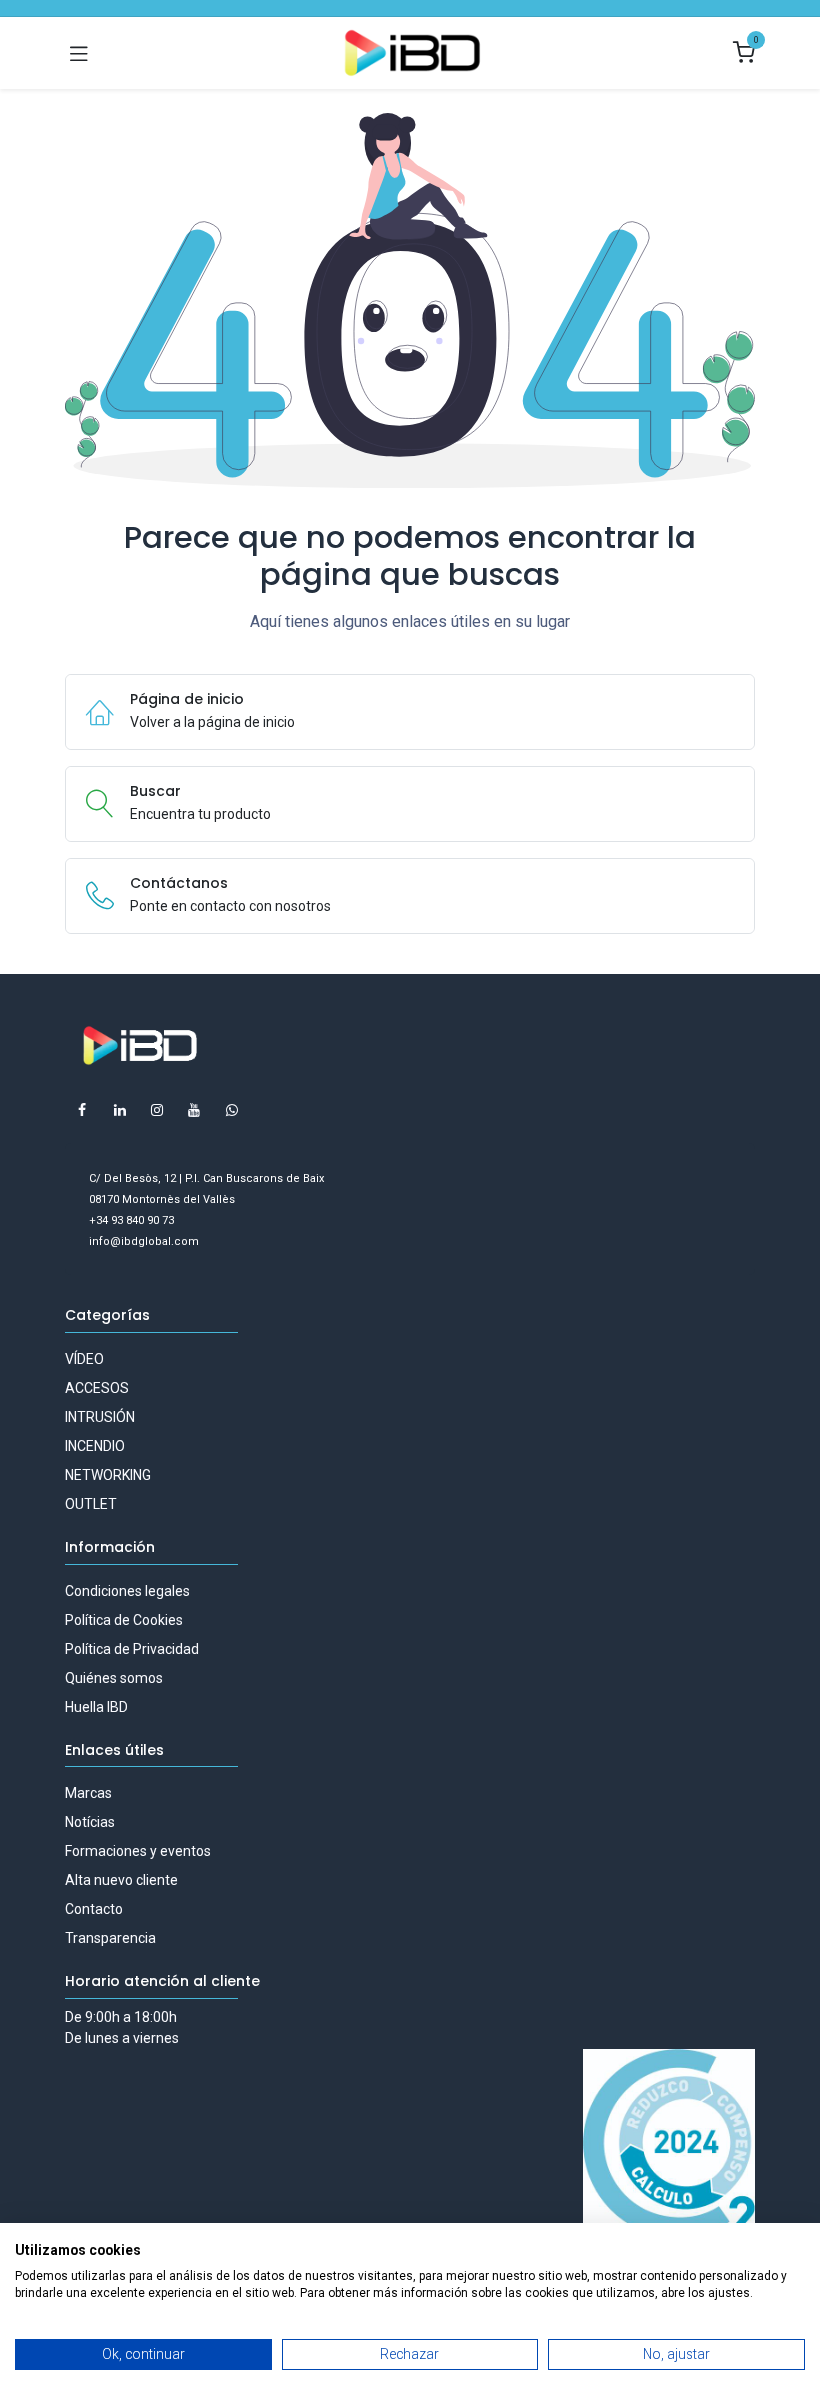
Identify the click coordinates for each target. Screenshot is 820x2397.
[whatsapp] (232, 1110)
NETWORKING (108, 1475)
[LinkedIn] (120, 1110)
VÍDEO (84, 1359)
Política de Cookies (124, 1620)
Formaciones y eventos (138, 1851)
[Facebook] (82, 1110)
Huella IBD (96, 1707)
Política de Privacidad (132, 1649)
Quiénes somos (114, 1678)
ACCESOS (97, 1388)
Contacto (94, 1909)
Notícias (90, 1822)
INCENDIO (95, 1446)
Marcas (88, 1793)
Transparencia (110, 1938)
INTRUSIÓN (100, 1417)
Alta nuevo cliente (121, 1880)
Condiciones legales (127, 1591)
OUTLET (91, 1504)
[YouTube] (194, 1110)
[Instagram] (157, 1110)
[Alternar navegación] (79, 53)
